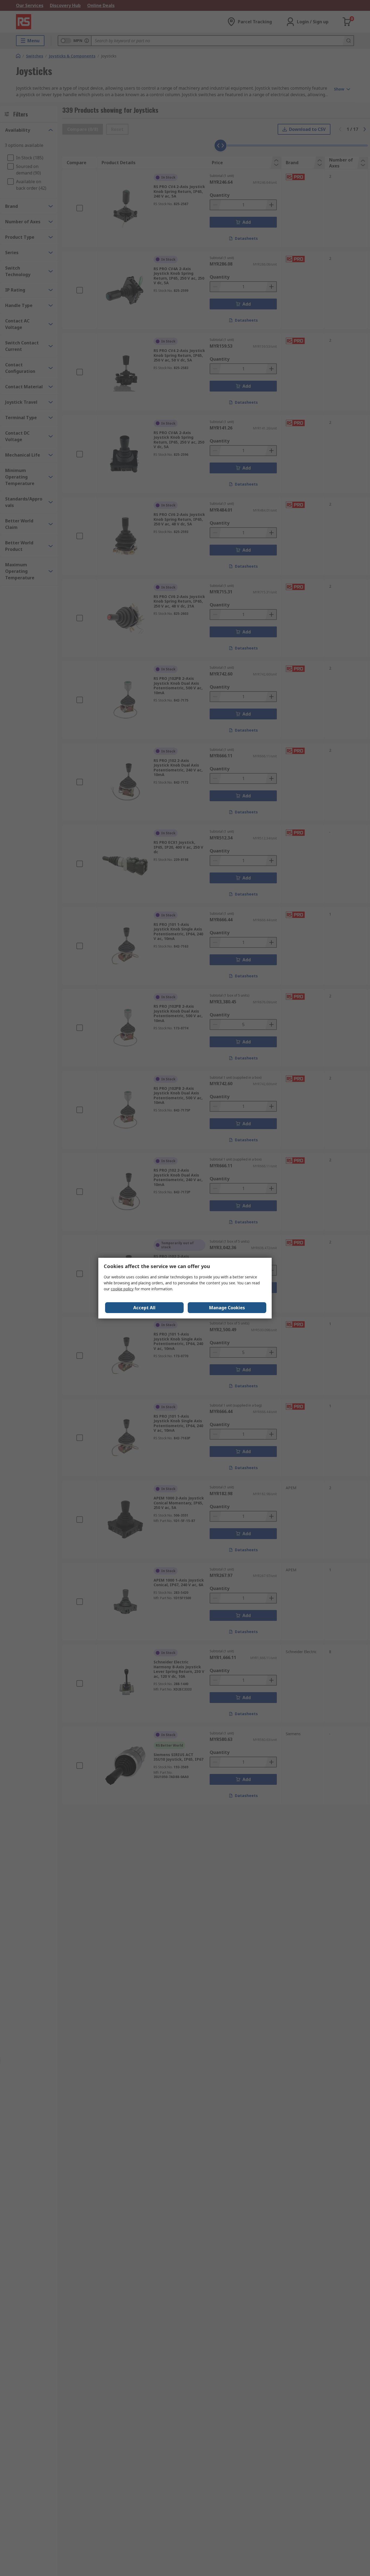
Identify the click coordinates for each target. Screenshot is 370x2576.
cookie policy (122, 1289)
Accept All (144, 1308)
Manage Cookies (227, 1308)
